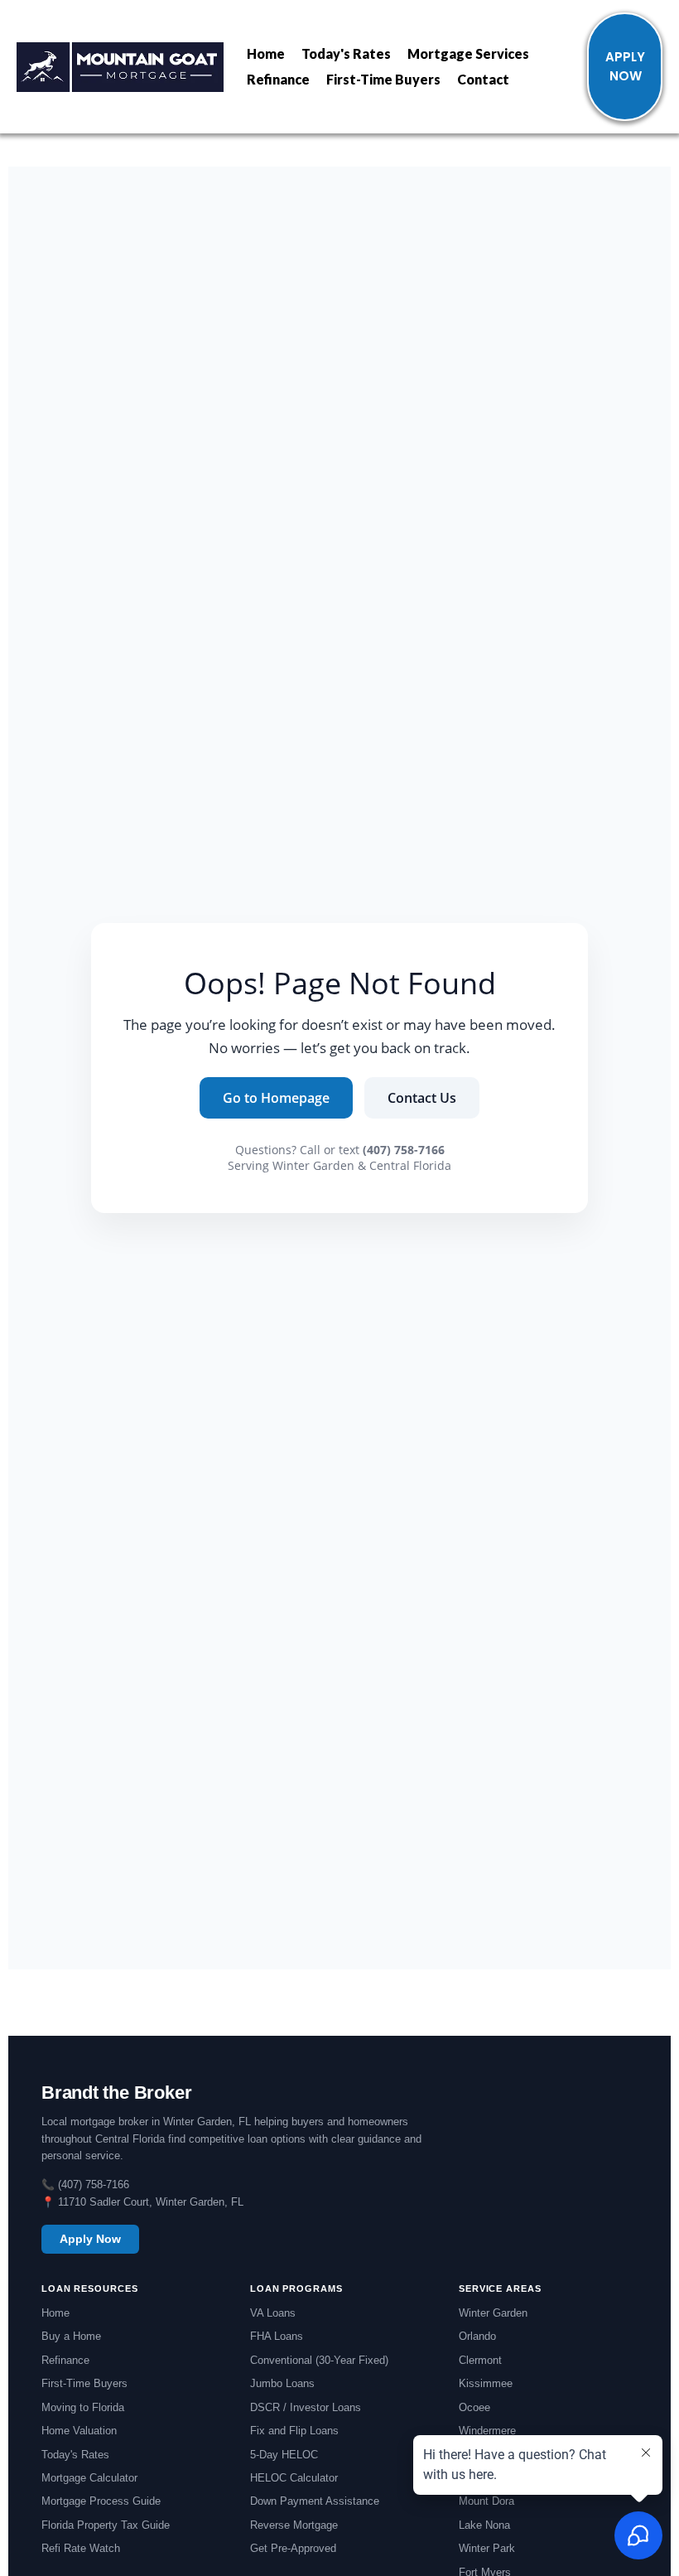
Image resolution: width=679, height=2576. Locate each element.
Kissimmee (486, 2383)
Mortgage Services (468, 53)
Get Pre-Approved (293, 2548)
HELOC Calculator (294, 2478)
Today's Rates (346, 53)
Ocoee (474, 2407)
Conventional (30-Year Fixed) (319, 2360)
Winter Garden (493, 2313)
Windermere (487, 2431)
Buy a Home (71, 2336)
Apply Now (90, 2239)
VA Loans (273, 2313)
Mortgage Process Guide (101, 2501)
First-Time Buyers (383, 79)
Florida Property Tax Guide (106, 2525)
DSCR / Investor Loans (306, 2407)
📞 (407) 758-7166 (85, 2185)
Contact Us (422, 1098)
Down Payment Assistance (315, 2501)
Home (266, 53)
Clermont (480, 2360)
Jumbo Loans (282, 2383)
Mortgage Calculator (89, 2478)
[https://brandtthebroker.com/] (120, 67)
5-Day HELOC (284, 2455)
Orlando (477, 2336)
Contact (483, 79)
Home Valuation (79, 2431)
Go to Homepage (276, 1098)
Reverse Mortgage (294, 2525)
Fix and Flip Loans (294, 2431)
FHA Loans (277, 2336)
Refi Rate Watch (81, 2548)
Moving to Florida (83, 2407)
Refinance (278, 79)
